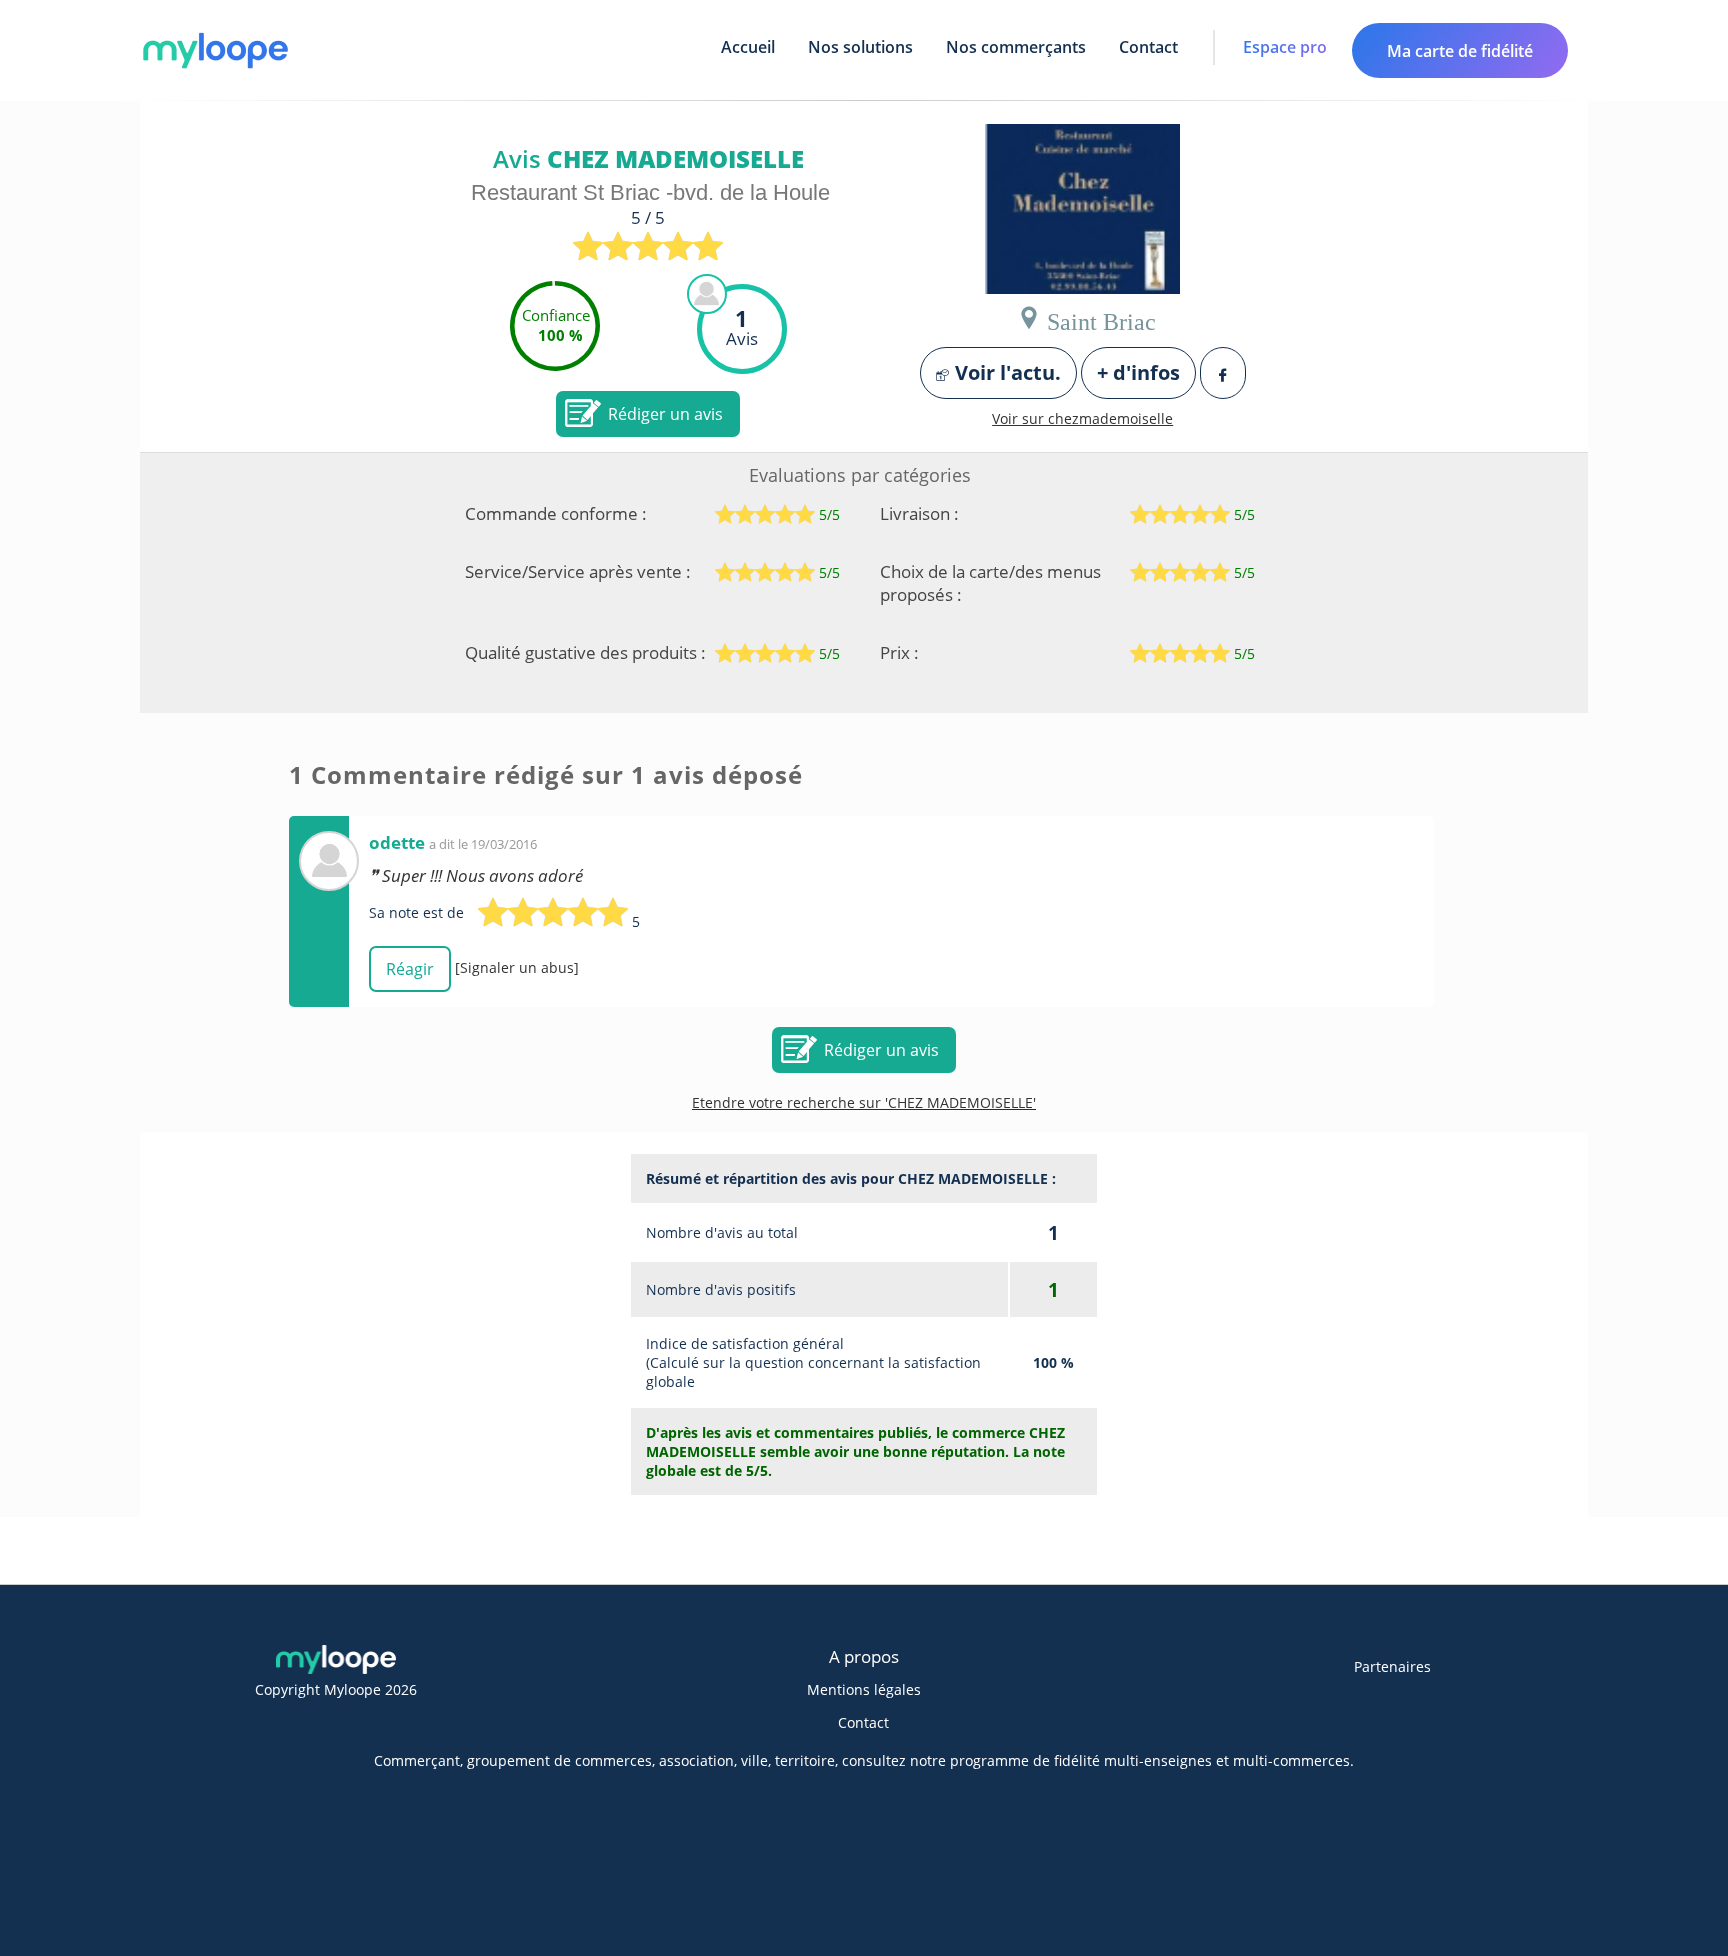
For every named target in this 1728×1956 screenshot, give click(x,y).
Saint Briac (1098, 318)
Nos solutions (860, 47)
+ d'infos (1138, 372)
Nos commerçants (1016, 47)
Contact (1148, 47)
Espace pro (1285, 47)
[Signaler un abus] (517, 967)
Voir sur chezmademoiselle (1082, 418)
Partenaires (1392, 1666)
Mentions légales (864, 1689)
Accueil (748, 47)
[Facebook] (1223, 373)
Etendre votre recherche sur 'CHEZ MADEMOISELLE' (864, 1102)
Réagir (410, 969)
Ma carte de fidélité (1460, 51)
